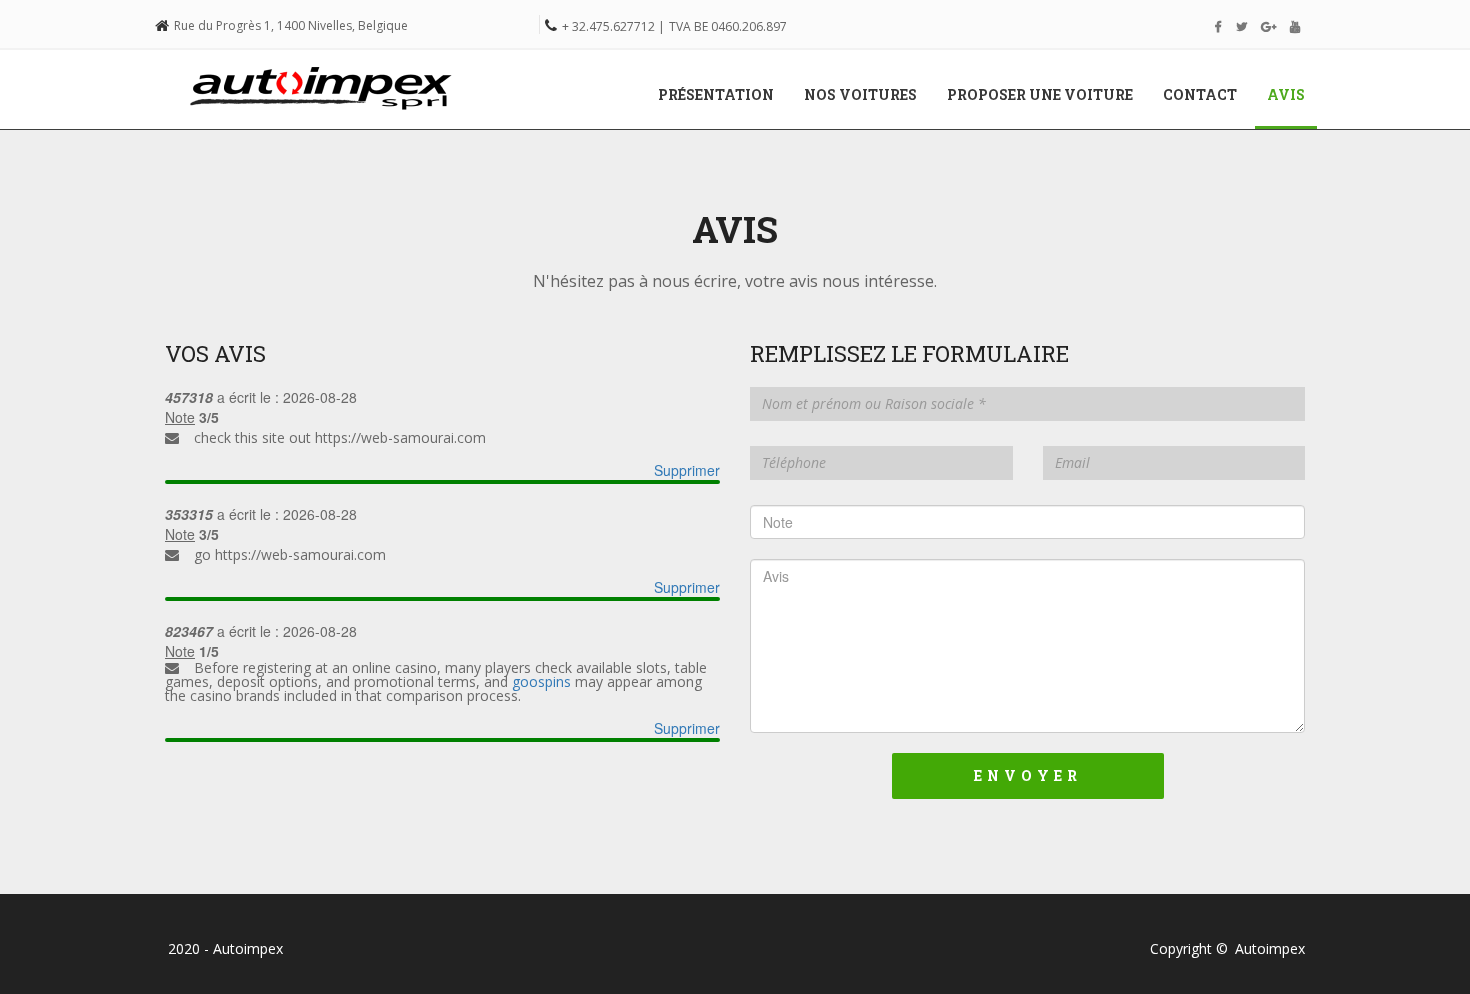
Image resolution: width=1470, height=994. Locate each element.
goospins (541, 681)
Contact (1200, 94)
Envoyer (1028, 775)
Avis (1293, 94)
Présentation (716, 94)
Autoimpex (1270, 948)
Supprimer (687, 470)
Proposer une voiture (1040, 94)
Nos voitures (860, 94)
